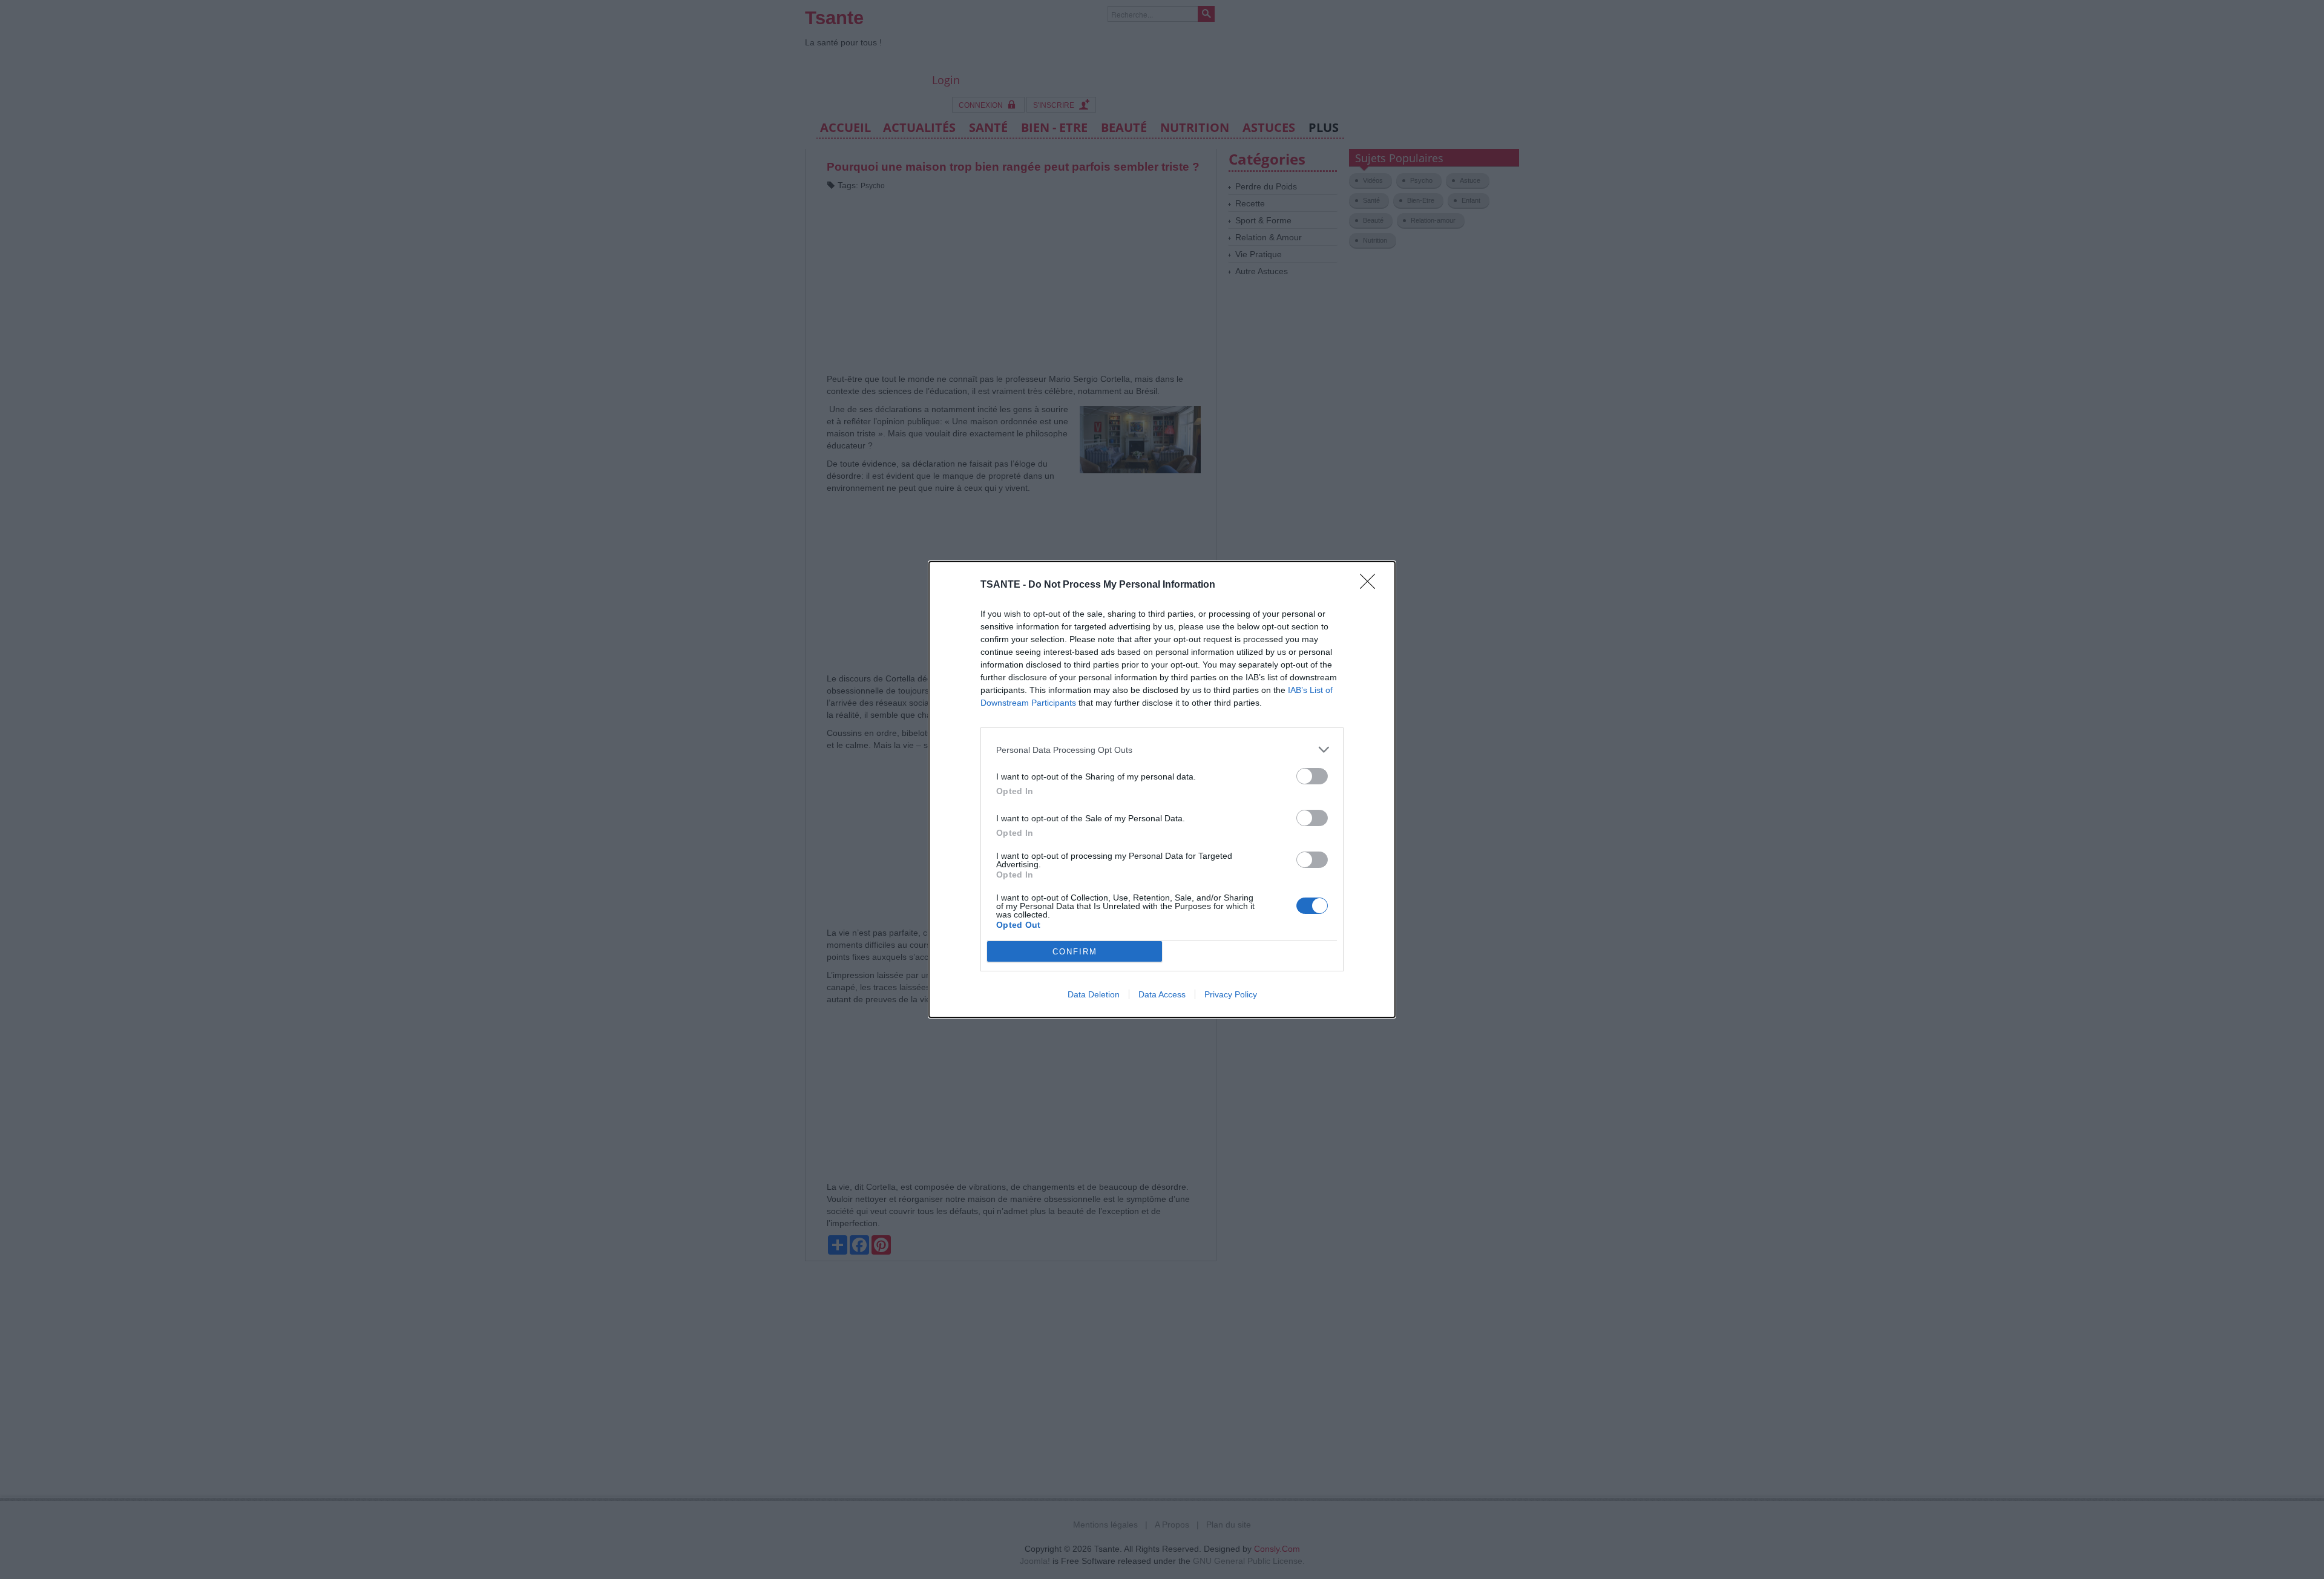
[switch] (1312, 776)
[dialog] (1162, 789)
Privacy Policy (1231, 994)
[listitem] (1162, 750)
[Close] (1371, 585)
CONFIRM (1075, 952)
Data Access (1162, 994)
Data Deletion (1094, 994)
